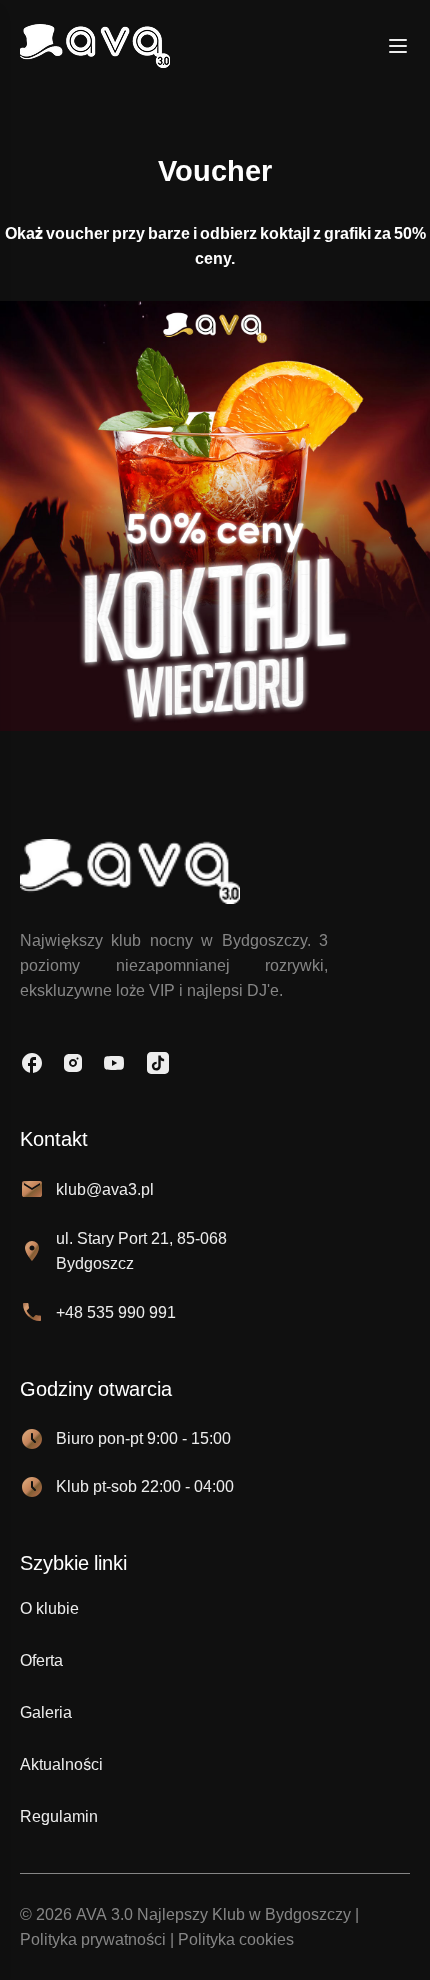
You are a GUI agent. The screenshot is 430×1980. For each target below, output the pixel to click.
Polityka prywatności (93, 1939)
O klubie (49, 1608)
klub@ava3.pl (105, 1189)
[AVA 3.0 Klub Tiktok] (158, 1063)
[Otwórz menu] (398, 46)
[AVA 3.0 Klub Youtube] (114, 1063)
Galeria (46, 1712)
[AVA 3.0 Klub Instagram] (73, 1063)
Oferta (41, 1660)
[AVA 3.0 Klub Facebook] (32, 1063)
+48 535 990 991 (116, 1312)
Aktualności (61, 1764)
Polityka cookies (236, 1939)
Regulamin (59, 1816)
